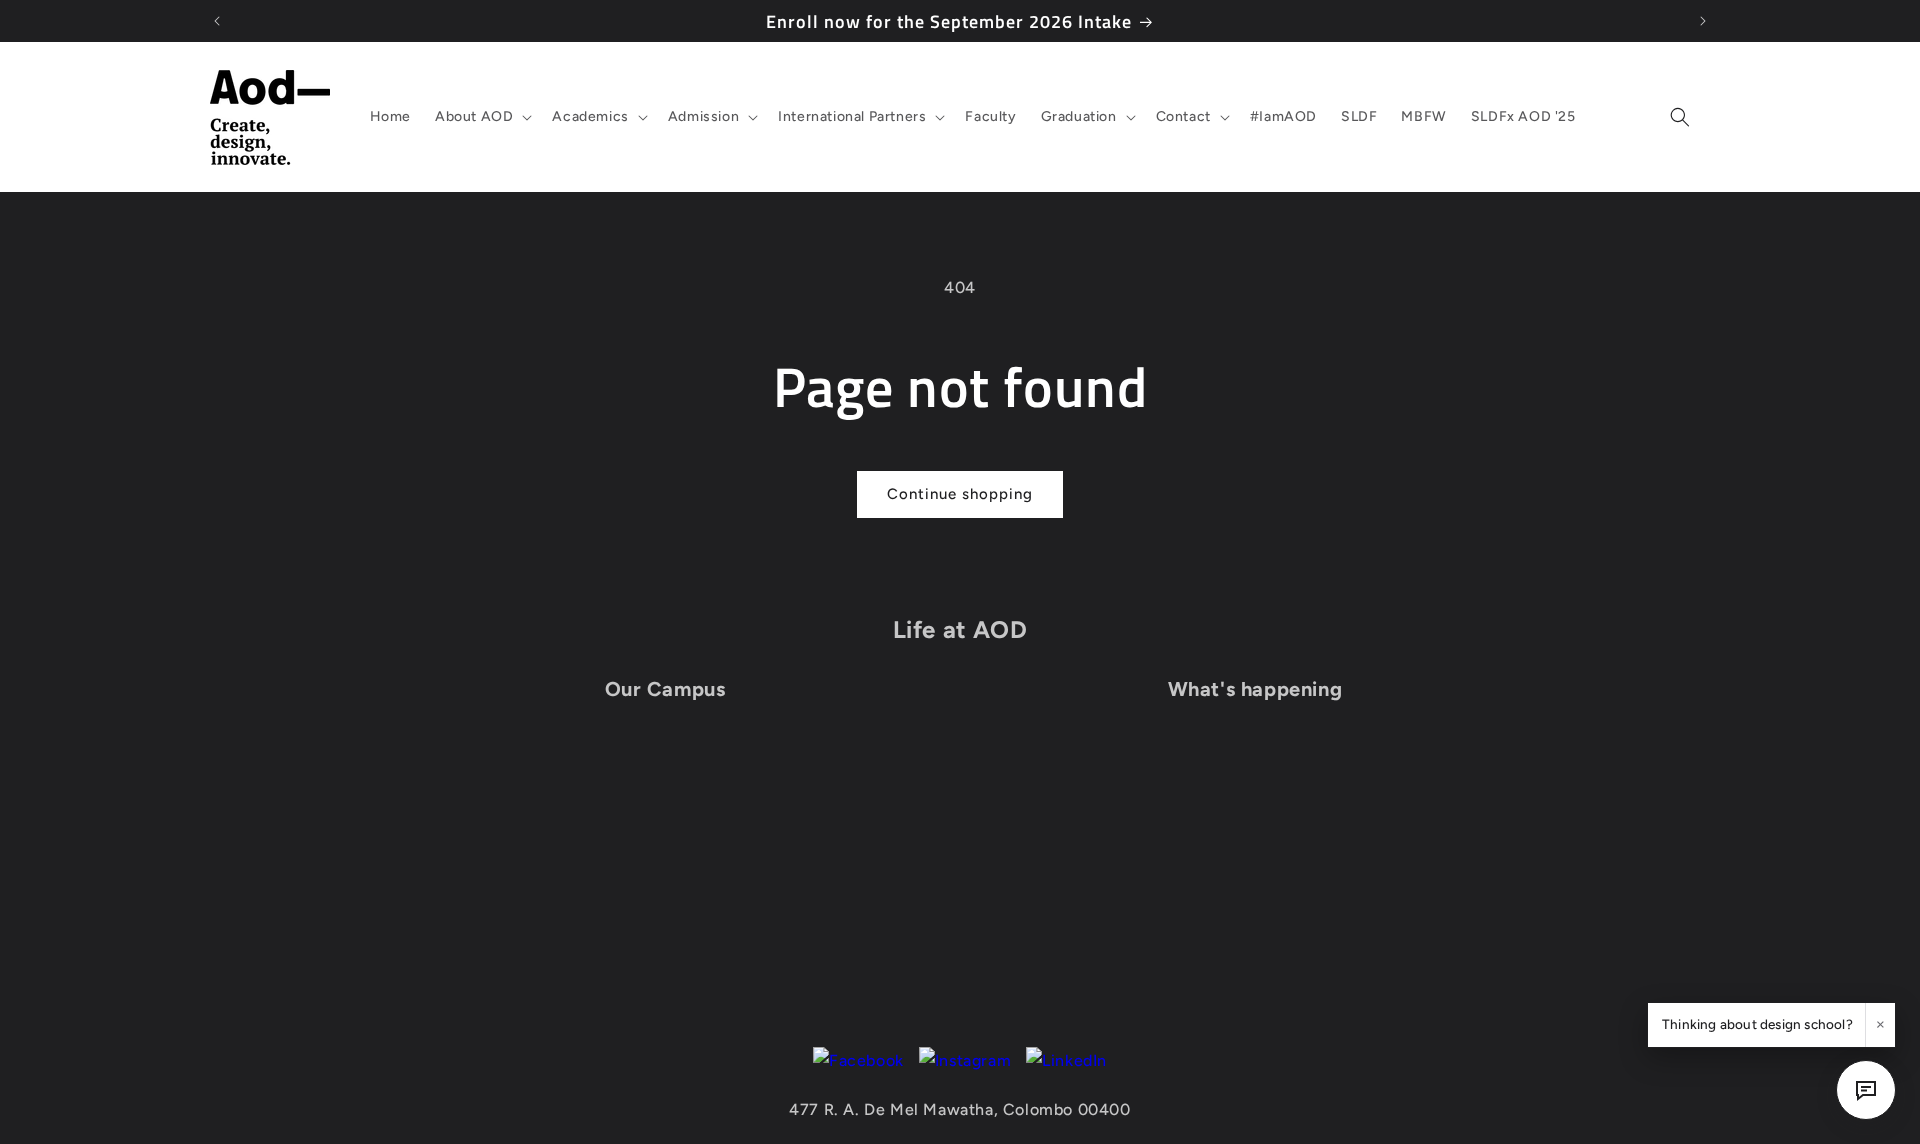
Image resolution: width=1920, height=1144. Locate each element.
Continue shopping (960, 494)
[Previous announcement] (217, 21)
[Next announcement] (1703, 21)
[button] (481, 117)
